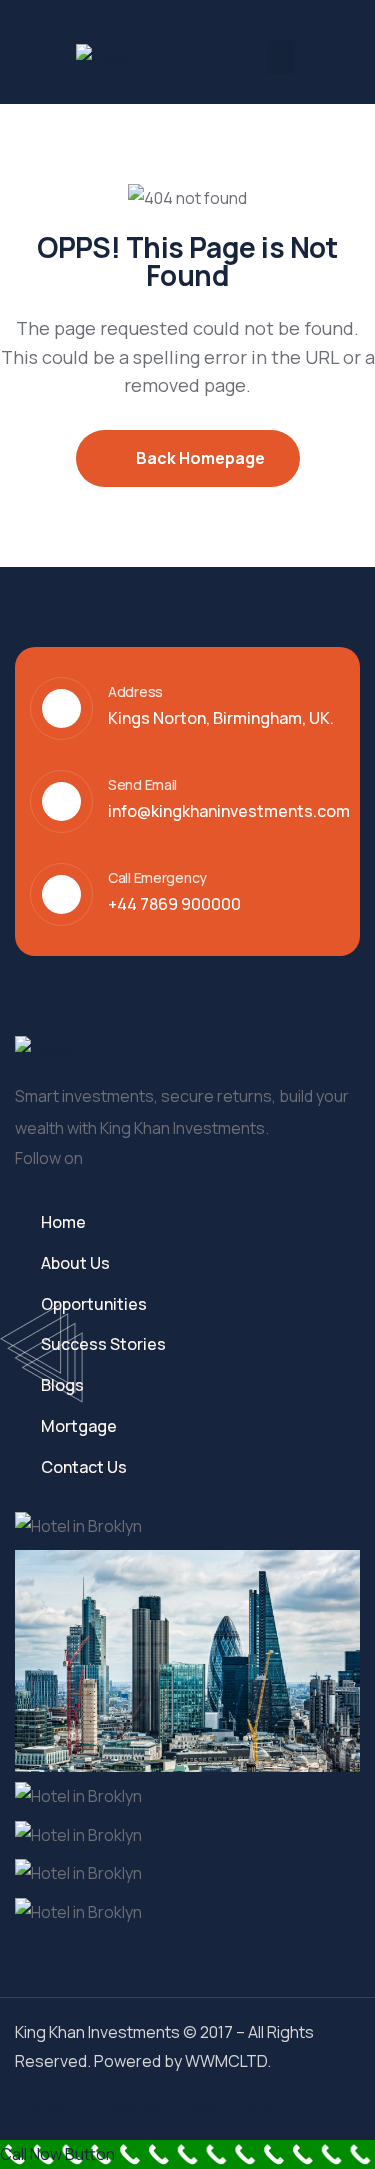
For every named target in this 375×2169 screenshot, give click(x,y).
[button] (281, 57)
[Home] (105, 58)
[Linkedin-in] (159, 1161)
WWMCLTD (226, 2061)
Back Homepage (199, 458)
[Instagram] (198, 1161)
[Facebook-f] (120, 1161)
